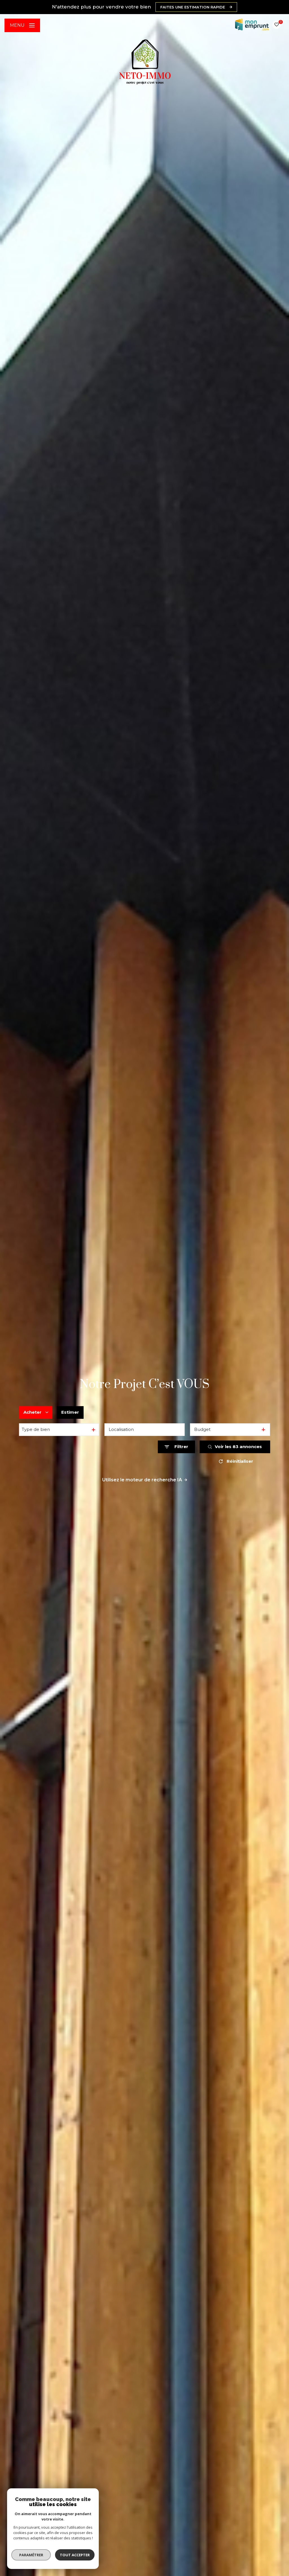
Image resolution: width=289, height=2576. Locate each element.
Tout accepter (75, 2555)
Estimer (70, 1412)
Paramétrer (31, 2555)
